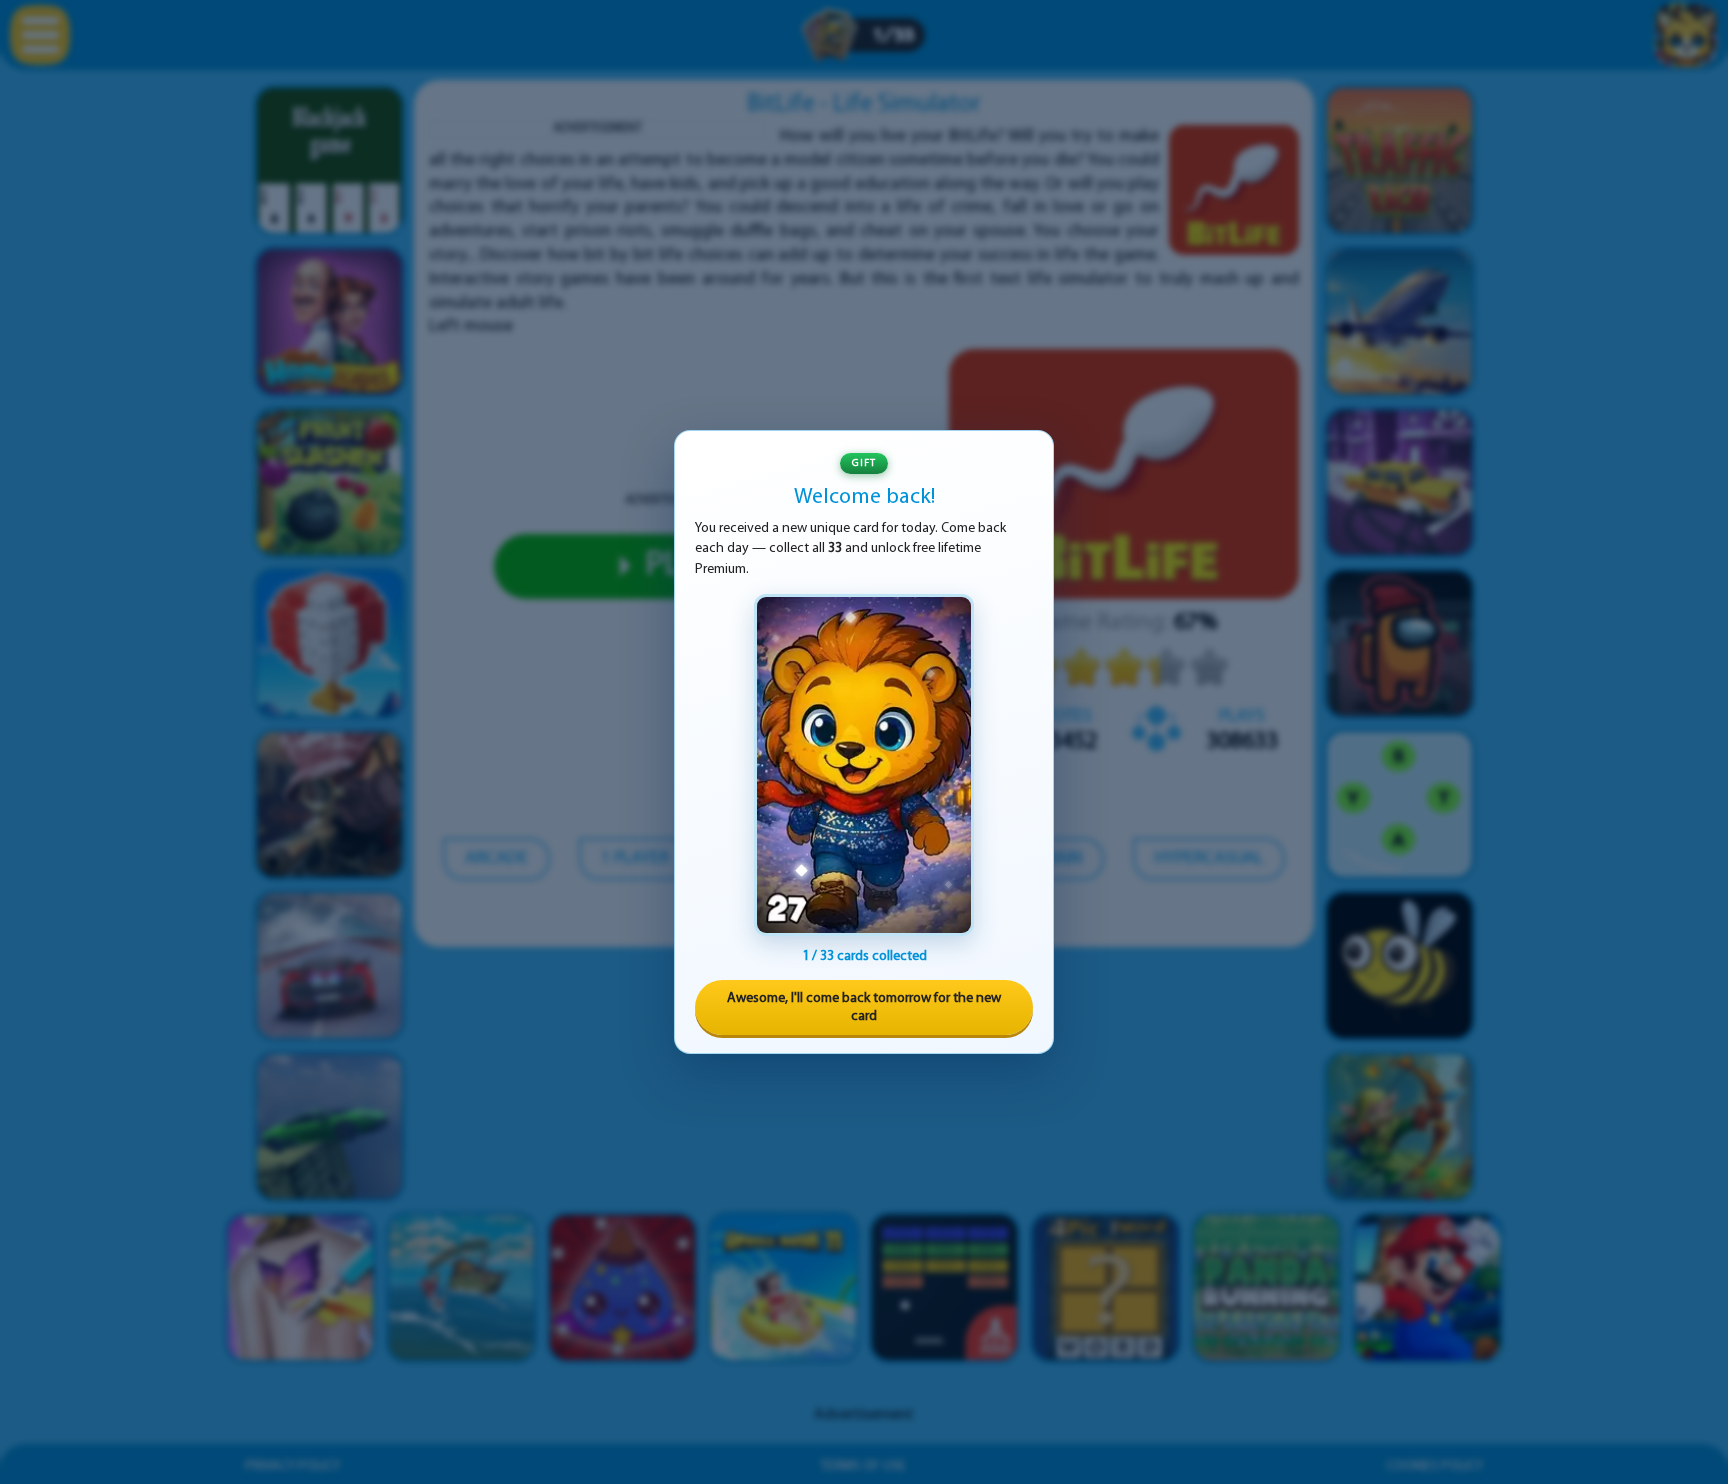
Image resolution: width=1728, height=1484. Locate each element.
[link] (864, 765)
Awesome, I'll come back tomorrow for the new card (864, 1007)
